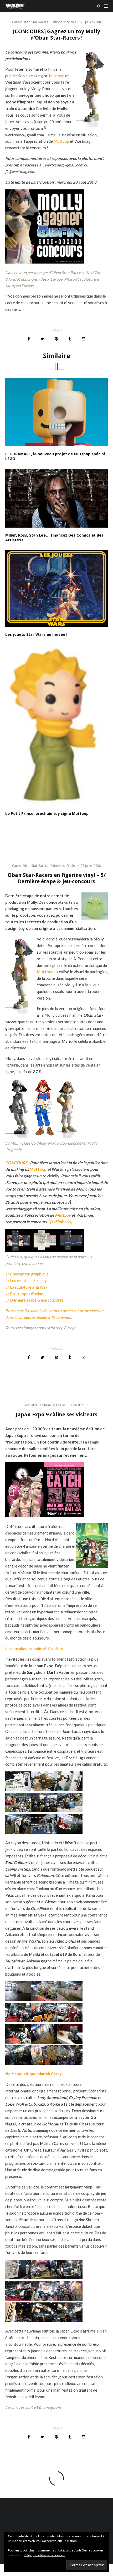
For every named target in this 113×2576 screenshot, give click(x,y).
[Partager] (29, 339)
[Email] (83, 339)
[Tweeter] (42, 339)
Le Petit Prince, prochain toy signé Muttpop (47, 814)
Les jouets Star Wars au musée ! (36, 634)
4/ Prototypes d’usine (24, 1294)
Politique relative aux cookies (44, 2555)
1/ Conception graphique (27, 1274)
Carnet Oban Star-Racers (30, 22)
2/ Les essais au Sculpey (26, 1280)
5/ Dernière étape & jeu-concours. (35, 1300)
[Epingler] (56, 339)
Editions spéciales (63, 22)
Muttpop (57, 76)
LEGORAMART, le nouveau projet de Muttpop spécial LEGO (55, 456)
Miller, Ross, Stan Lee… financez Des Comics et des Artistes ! (54, 538)
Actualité (31, 1405)
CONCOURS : (17, 1163)
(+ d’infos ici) (61, 1222)
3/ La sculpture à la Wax (26, 1287)
